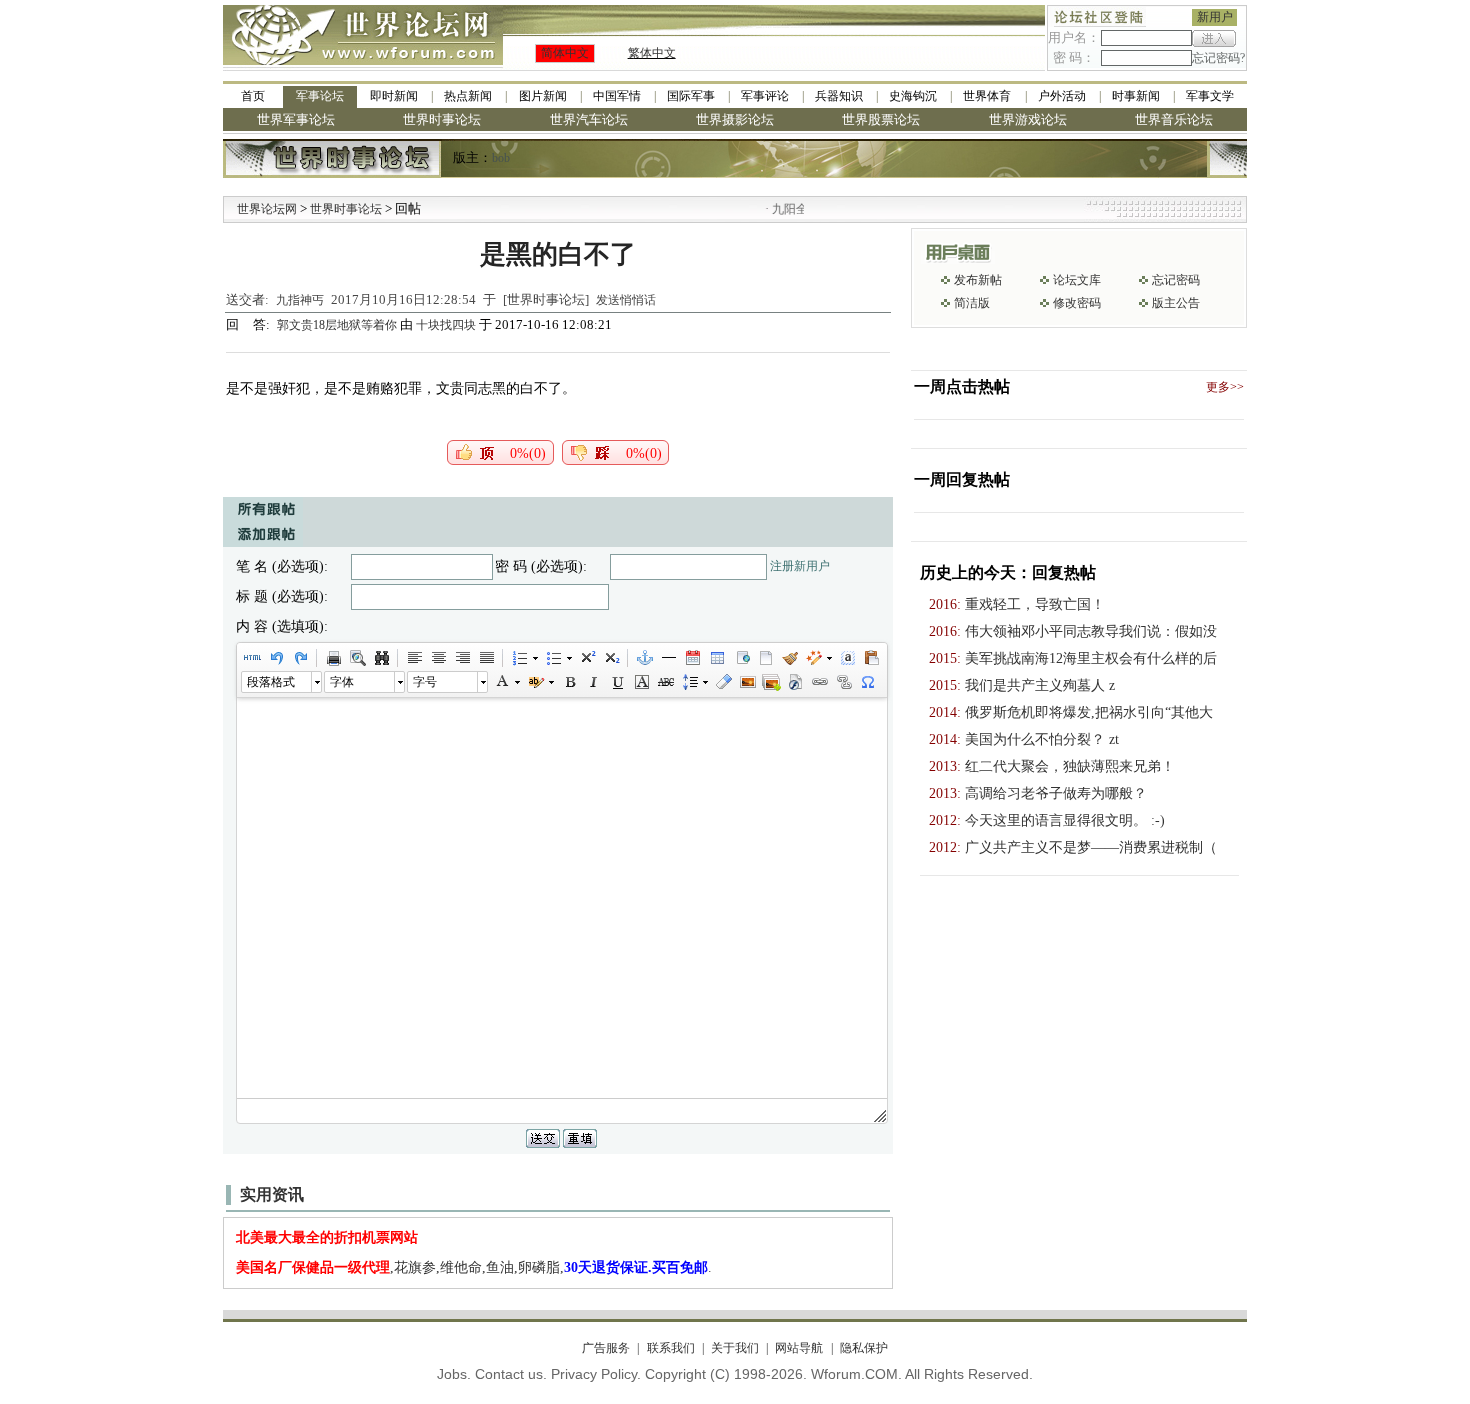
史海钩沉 (913, 96)
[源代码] (252, 658)
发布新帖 (978, 280)
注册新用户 (800, 566)
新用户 (1215, 17)
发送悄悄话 (626, 300)
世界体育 (987, 96)
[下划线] (617, 682)
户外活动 (1062, 96)
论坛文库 (1077, 280)
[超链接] (819, 682)
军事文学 (1210, 96)
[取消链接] (843, 682)
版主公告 (1176, 303)
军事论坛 (320, 96)
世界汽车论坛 (589, 119)
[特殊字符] (867, 682)
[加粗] (569, 682)
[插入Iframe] (741, 658)
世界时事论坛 (442, 119)
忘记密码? (1218, 58)
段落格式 (271, 682)
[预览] (357, 658)
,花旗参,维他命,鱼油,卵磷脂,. (474, 1267)
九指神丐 (300, 300)
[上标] (587, 658)
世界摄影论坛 (735, 119)
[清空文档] (765, 658)
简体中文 (565, 53)
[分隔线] (668, 658)
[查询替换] (381, 658)
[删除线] (665, 682)
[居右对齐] (462, 658)
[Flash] (795, 682)
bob (501, 158)
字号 (425, 682)
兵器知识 (839, 96)
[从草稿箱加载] (871, 658)
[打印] (333, 658)
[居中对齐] (438, 658)
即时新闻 (394, 96)
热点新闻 (468, 96)
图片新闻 (543, 96)
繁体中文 (652, 53)
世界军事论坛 (296, 119)
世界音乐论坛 (1174, 119)
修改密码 (1077, 303)
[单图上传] (747, 682)
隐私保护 (863, 1348)
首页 (253, 96)
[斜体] (593, 682)
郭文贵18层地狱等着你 (338, 325)
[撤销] (276, 658)
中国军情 (617, 96)
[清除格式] (723, 682)
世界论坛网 (267, 209)
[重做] (300, 658)
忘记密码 (1176, 280)
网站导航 (799, 1348)
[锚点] (644, 658)
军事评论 (765, 96)
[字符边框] (641, 682)
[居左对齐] (414, 658)
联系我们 (670, 1348)
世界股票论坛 (881, 119)
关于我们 (735, 1348)
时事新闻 (1136, 96)
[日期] (692, 658)
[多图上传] (771, 682)
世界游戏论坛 (1028, 119)
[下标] (611, 658)
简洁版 (972, 303)
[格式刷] (789, 658)
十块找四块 (446, 325)
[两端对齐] (486, 658)
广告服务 (606, 1348)
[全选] (847, 658)
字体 (342, 682)
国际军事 (691, 96)
